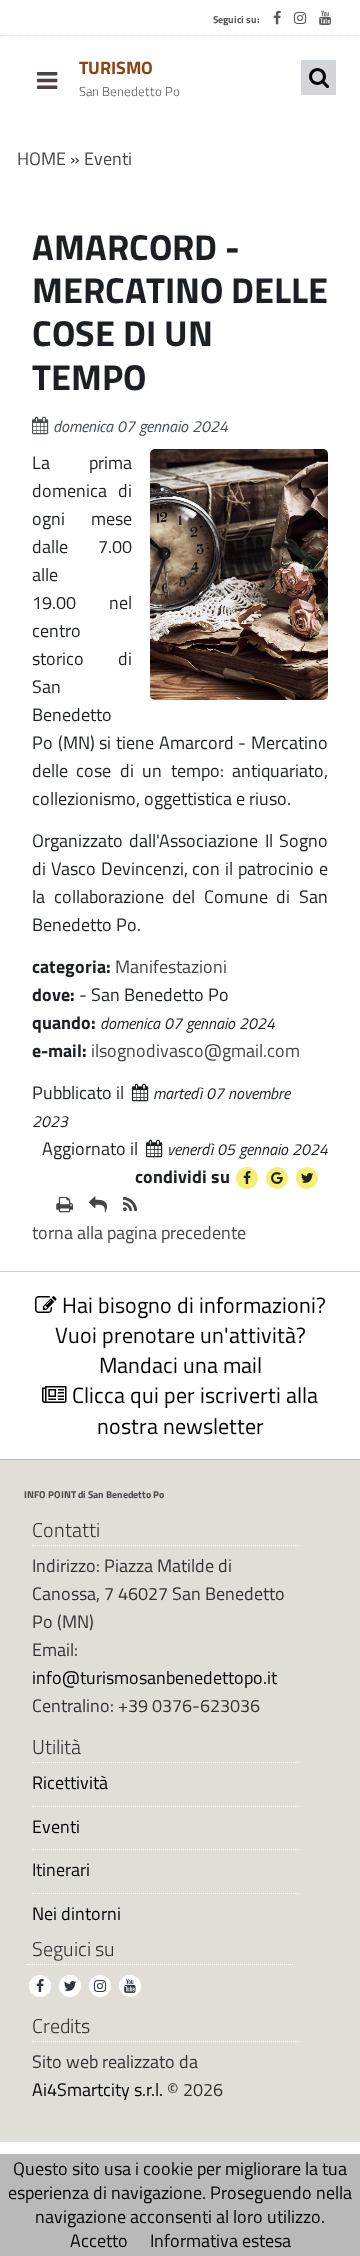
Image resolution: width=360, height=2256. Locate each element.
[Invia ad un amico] (98, 1205)
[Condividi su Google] (277, 1178)
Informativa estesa (220, 2240)
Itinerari (61, 1870)
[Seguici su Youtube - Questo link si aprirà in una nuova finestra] (325, 18)
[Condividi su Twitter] (307, 1178)
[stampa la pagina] (64, 1205)
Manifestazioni (171, 966)
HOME (41, 158)
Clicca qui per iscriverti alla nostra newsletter (192, 1410)
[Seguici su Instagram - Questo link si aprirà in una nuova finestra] (300, 18)
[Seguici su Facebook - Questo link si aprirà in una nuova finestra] (277, 18)
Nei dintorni (76, 1914)
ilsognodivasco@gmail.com (195, 1050)
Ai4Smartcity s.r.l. (97, 2089)
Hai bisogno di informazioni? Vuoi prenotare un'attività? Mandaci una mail (190, 1335)
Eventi (108, 158)
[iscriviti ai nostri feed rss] (130, 1205)
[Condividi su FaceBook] (247, 1178)
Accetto (99, 2240)
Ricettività (70, 1783)
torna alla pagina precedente (139, 1232)
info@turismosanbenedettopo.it (154, 1677)
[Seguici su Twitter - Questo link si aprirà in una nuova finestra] (70, 1986)
